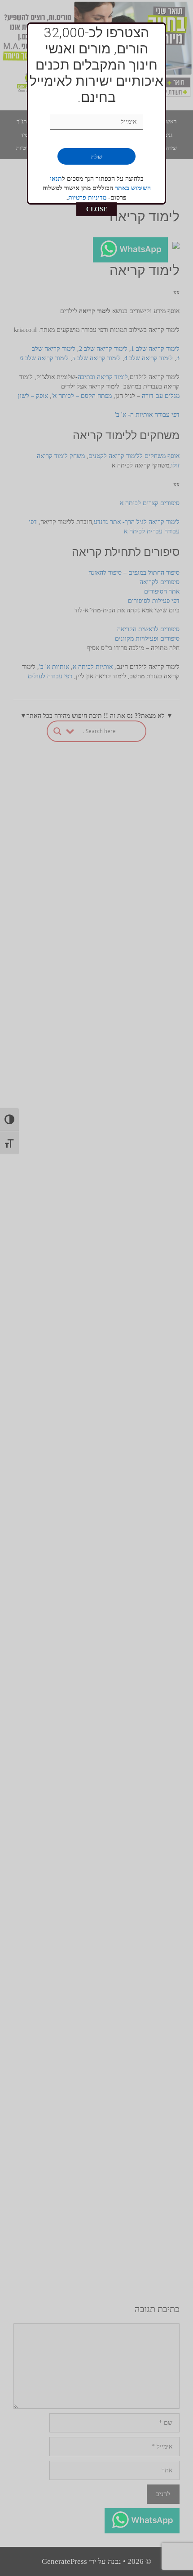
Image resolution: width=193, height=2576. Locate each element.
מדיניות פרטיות (87, 198)
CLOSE (97, 209)
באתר (123, 188)
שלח (97, 157)
